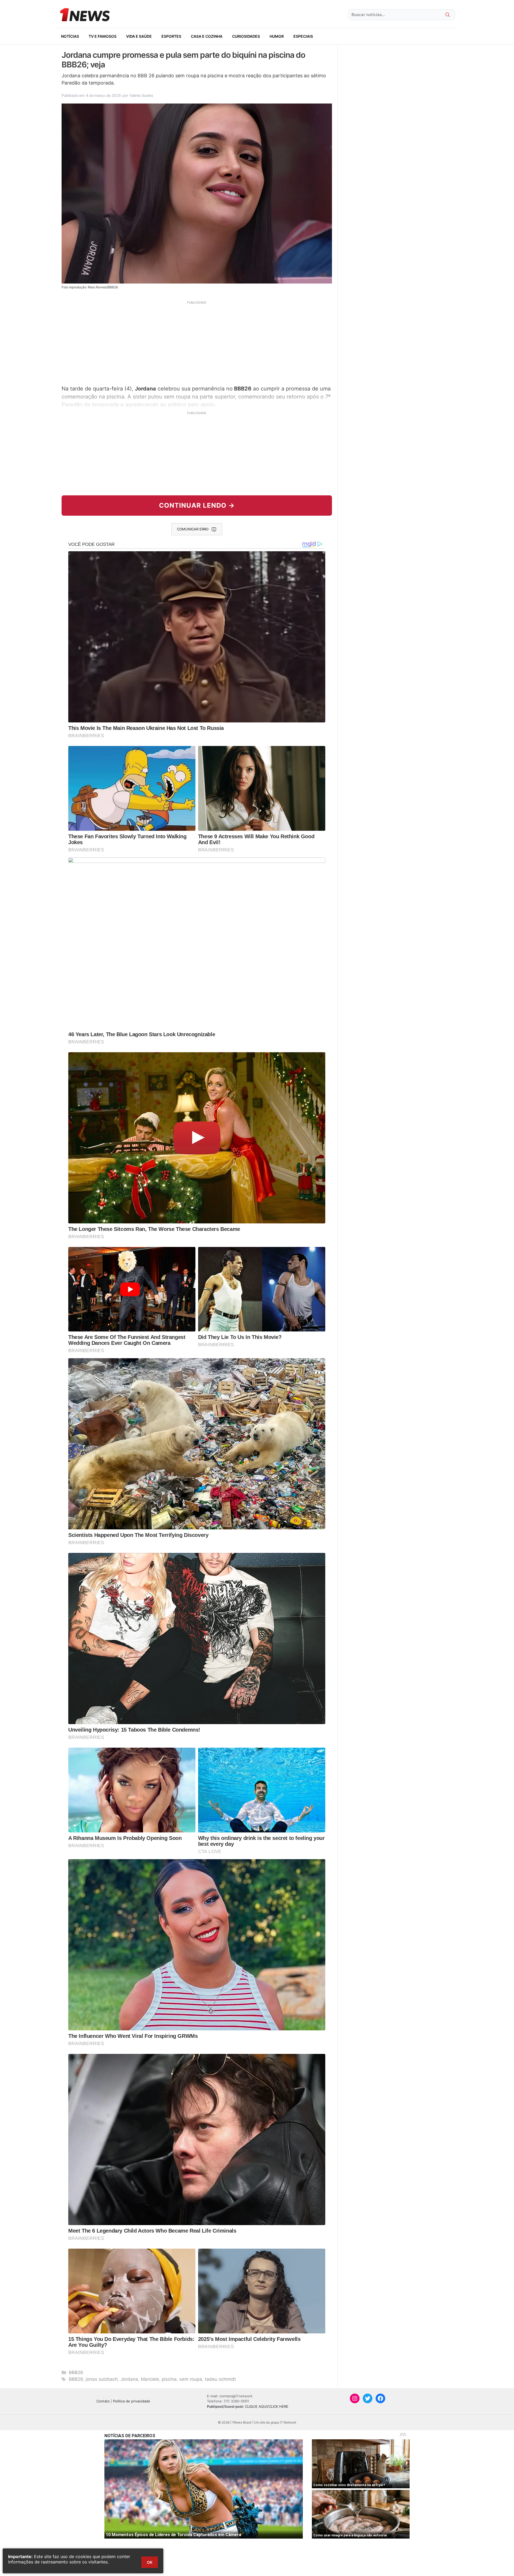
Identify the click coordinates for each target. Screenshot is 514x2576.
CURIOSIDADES (246, 36)
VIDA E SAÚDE (139, 36)
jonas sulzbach (102, 2379)
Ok (150, 2562)
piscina (169, 2379)
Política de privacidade (132, 2401)
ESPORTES (171, 36)
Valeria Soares (141, 95)
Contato (103, 2401)
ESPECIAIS (303, 36)
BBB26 (76, 2372)
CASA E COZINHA (207, 36)
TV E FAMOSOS (103, 36)
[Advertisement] (197, 342)
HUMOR (277, 36)
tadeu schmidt (220, 2379)
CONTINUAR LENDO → (197, 505)
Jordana (129, 2379)
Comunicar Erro (193, 529)
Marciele (150, 2379)
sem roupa (191, 2379)
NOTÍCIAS (70, 36)
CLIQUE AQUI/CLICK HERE (267, 2406)
